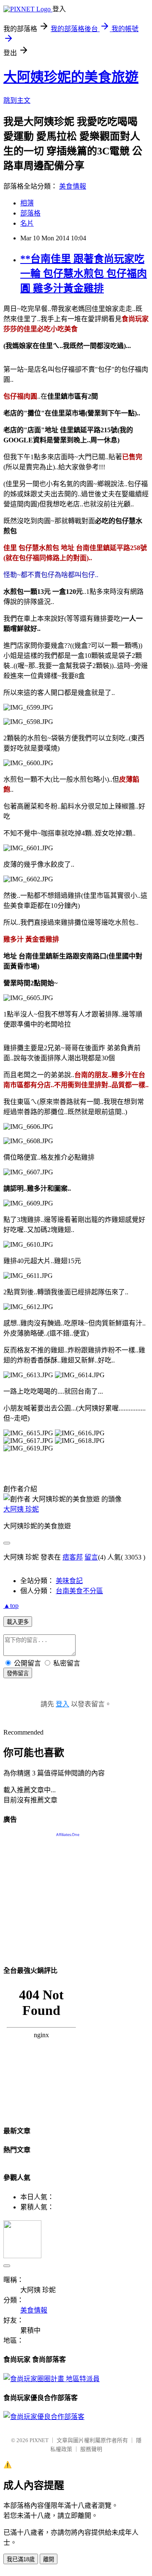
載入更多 (18, 1622)
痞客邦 (73, 1557)
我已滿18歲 (21, 2559)
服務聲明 (91, 2449)
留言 (91, 1557)
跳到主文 (17, 100)
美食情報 (73, 186)
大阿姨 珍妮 (21, 1509)
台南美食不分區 (79, 1591)
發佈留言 (18, 1673)
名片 (27, 223)
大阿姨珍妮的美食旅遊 (71, 77)
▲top (11, 1606)
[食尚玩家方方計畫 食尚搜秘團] (52, 2379)
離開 (49, 2559)
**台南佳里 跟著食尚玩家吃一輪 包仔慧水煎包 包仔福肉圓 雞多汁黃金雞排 (84, 274)
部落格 (30, 213)
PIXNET (39, 2440)
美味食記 (69, 1581)
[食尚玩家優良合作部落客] (44, 2417)
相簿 (27, 203)
